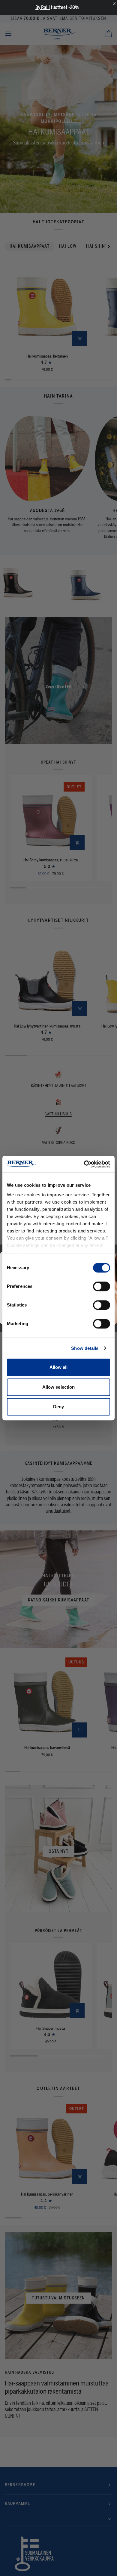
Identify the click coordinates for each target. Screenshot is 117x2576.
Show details (85, 1348)
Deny (58, 1407)
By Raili (43, 7)
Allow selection (59, 1387)
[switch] (102, 1286)
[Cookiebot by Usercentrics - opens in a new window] (84, 1164)
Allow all (59, 1367)
